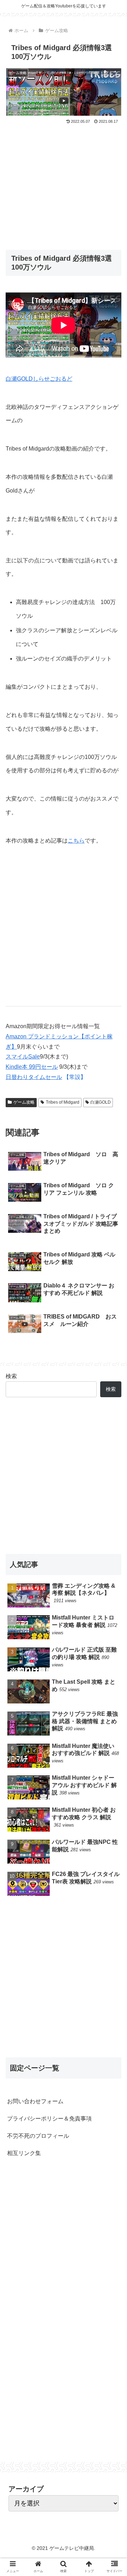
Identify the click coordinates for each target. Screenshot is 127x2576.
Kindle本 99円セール (32, 1067)
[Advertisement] (64, 182)
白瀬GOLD (101, 1102)
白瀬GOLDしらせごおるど (39, 379)
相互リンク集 (24, 2153)
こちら (76, 841)
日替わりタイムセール (34, 1077)
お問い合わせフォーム (35, 2101)
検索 (111, 1389)
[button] (113, 1359)
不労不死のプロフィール (38, 2136)
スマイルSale (23, 1057)
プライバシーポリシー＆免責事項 (49, 2119)
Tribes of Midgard (63, 1102)
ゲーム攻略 (24, 1102)
